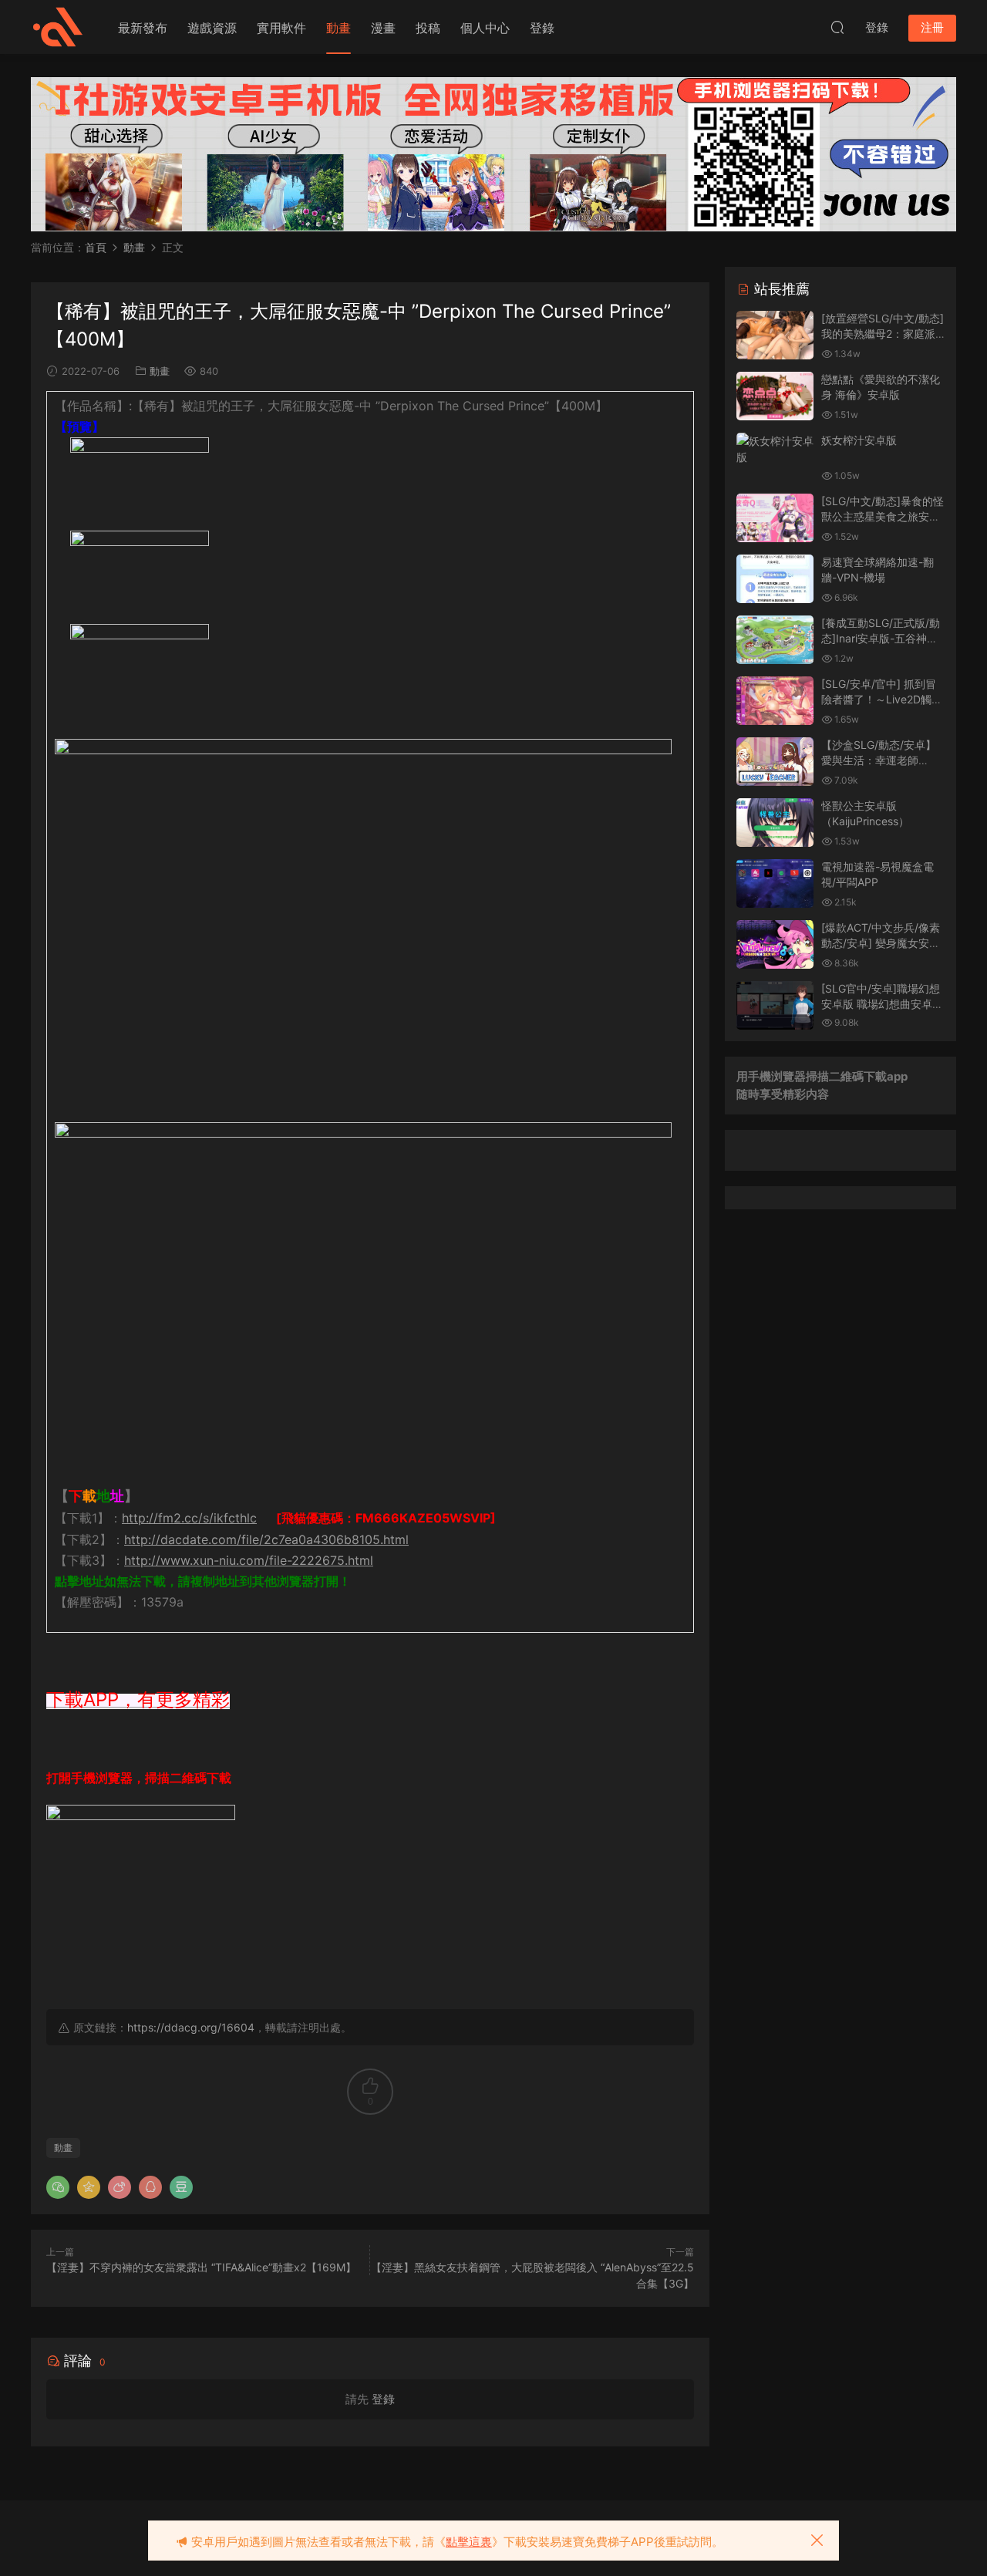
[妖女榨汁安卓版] (775, 449)
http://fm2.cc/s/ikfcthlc (189, 1518)
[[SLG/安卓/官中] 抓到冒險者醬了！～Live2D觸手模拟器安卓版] (775, 701)
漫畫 (383, 28)
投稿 (428, 28)
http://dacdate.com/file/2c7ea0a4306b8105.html (266, 1539)
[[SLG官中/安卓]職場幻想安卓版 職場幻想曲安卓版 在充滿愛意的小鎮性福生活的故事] (775, 1005)
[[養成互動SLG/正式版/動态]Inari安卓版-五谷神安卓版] (775, 640)
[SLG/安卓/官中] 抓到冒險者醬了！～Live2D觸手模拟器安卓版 (882, 699)
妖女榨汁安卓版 (859, 440)
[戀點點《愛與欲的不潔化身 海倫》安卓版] (775, 396)
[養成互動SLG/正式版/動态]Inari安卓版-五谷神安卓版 (881, 638)
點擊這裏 (469, 2542)
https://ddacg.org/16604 (191, 2027)
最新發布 (143, 28)
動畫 (339, 28)
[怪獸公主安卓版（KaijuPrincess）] (775, 823)
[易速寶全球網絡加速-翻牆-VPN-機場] (775, 579)
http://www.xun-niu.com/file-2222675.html (249, 1560)
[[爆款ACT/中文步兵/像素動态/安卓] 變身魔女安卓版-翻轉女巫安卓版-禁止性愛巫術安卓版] (775, 944)
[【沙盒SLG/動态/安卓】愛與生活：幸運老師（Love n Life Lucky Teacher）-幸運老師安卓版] (775, 762)
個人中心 (485, 28)
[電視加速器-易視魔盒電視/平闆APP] (775, 883)
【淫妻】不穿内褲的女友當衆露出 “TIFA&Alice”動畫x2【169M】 (201, 2267)
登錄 (542, 28)
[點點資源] (58, 27)
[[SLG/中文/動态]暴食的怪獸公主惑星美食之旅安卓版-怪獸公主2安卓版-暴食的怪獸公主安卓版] (775, 518)
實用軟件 (281, 28)
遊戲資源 (212, 28)
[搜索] (837, 27)
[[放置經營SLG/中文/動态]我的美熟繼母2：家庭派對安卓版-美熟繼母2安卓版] (775, 335)
